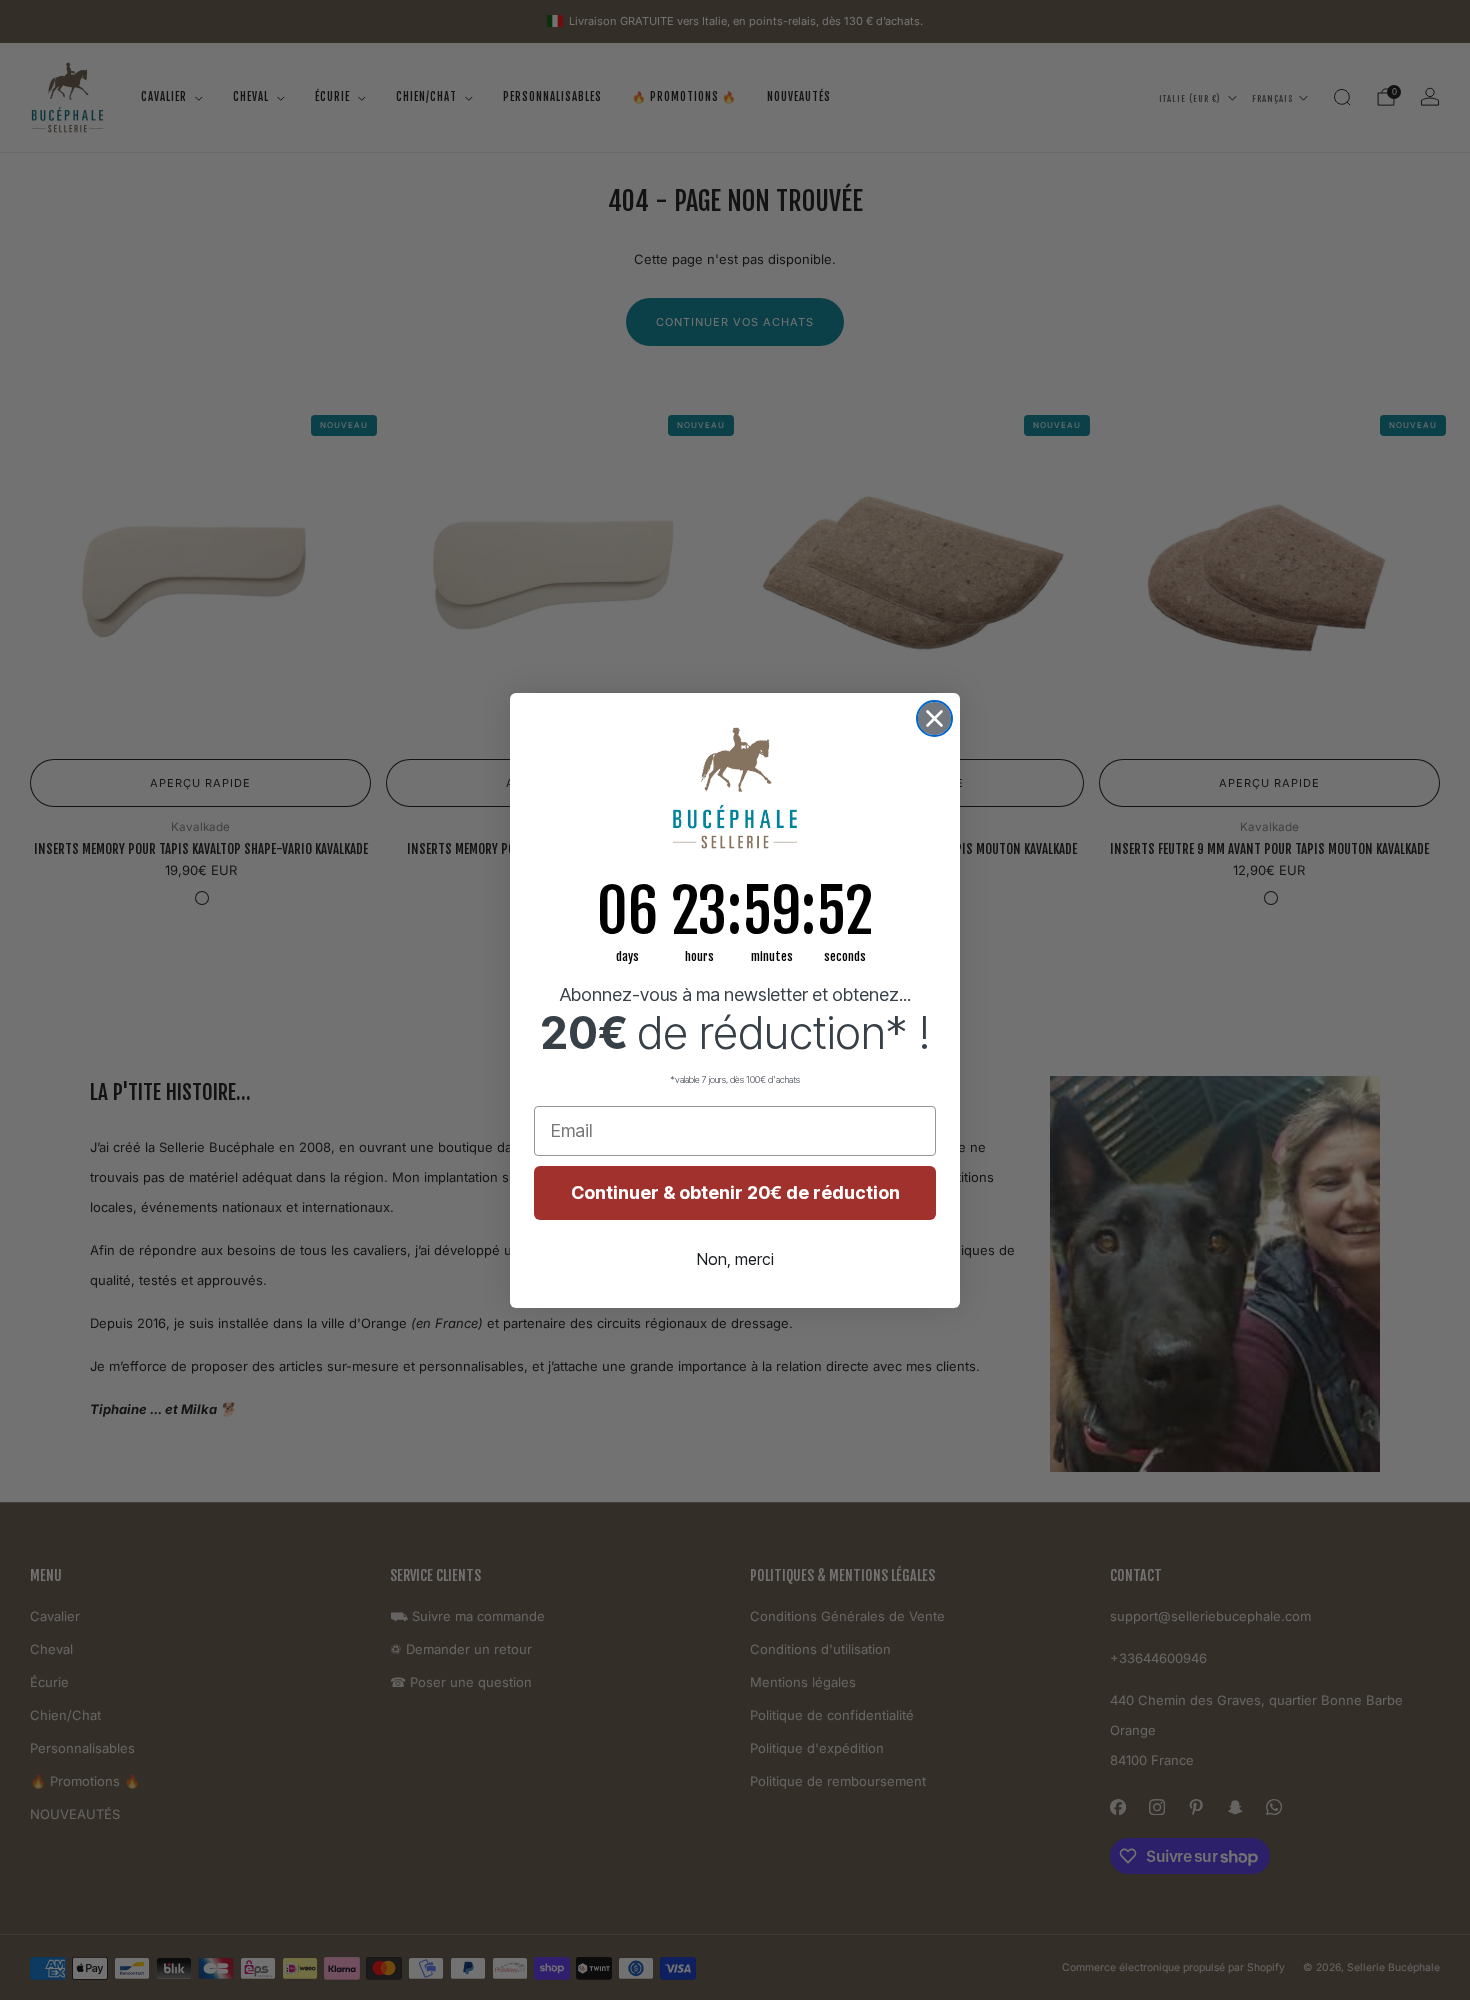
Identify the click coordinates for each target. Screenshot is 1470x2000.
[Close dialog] (934, 718)
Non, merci (735, 1259)
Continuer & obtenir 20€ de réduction (735, 1192)
